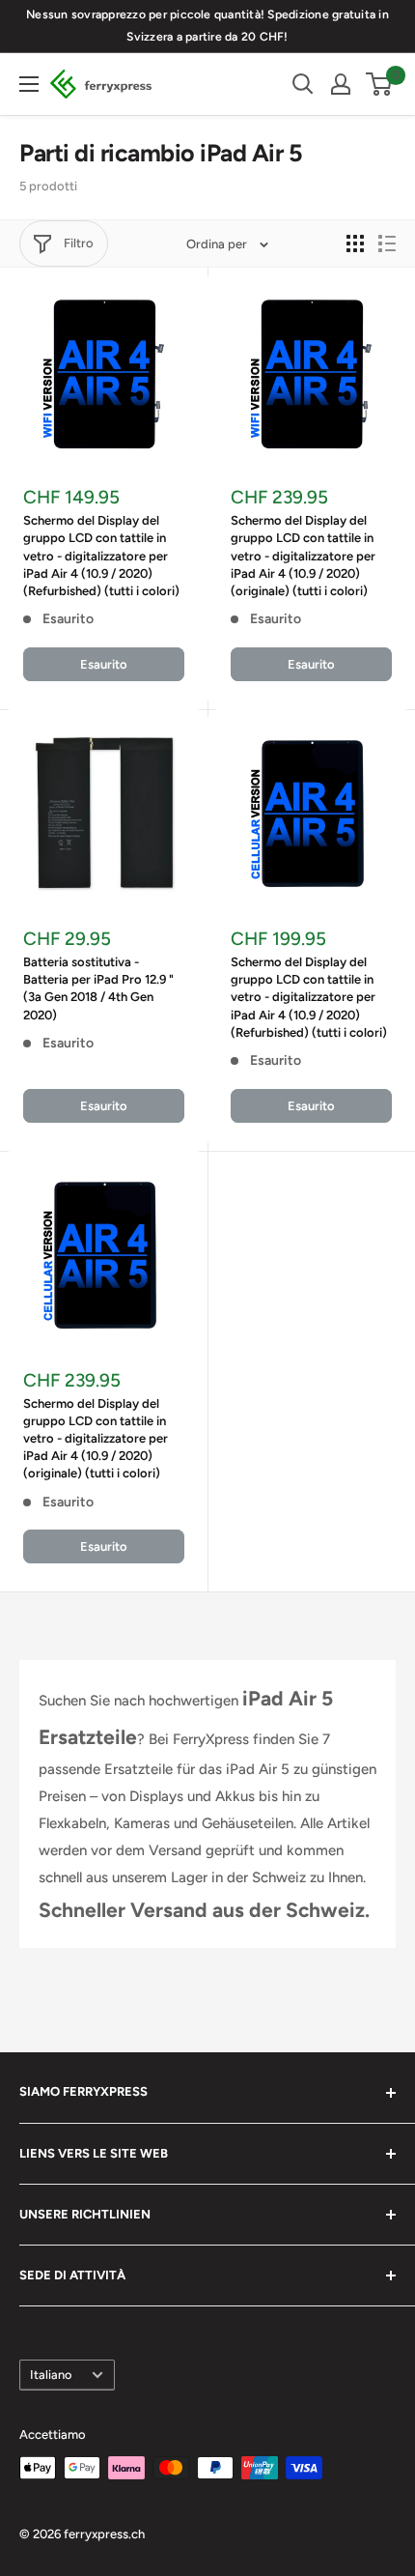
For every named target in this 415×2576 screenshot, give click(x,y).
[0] (380, 84)
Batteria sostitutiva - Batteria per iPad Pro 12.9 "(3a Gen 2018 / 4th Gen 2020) (98, 988)
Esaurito (104, 664)
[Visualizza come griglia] (355, 243)
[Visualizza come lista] (387, 243)
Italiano (51, 2375)
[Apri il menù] (29, 84)
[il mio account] (341, 84)
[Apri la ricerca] (303, 84)
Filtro (79, 243)
